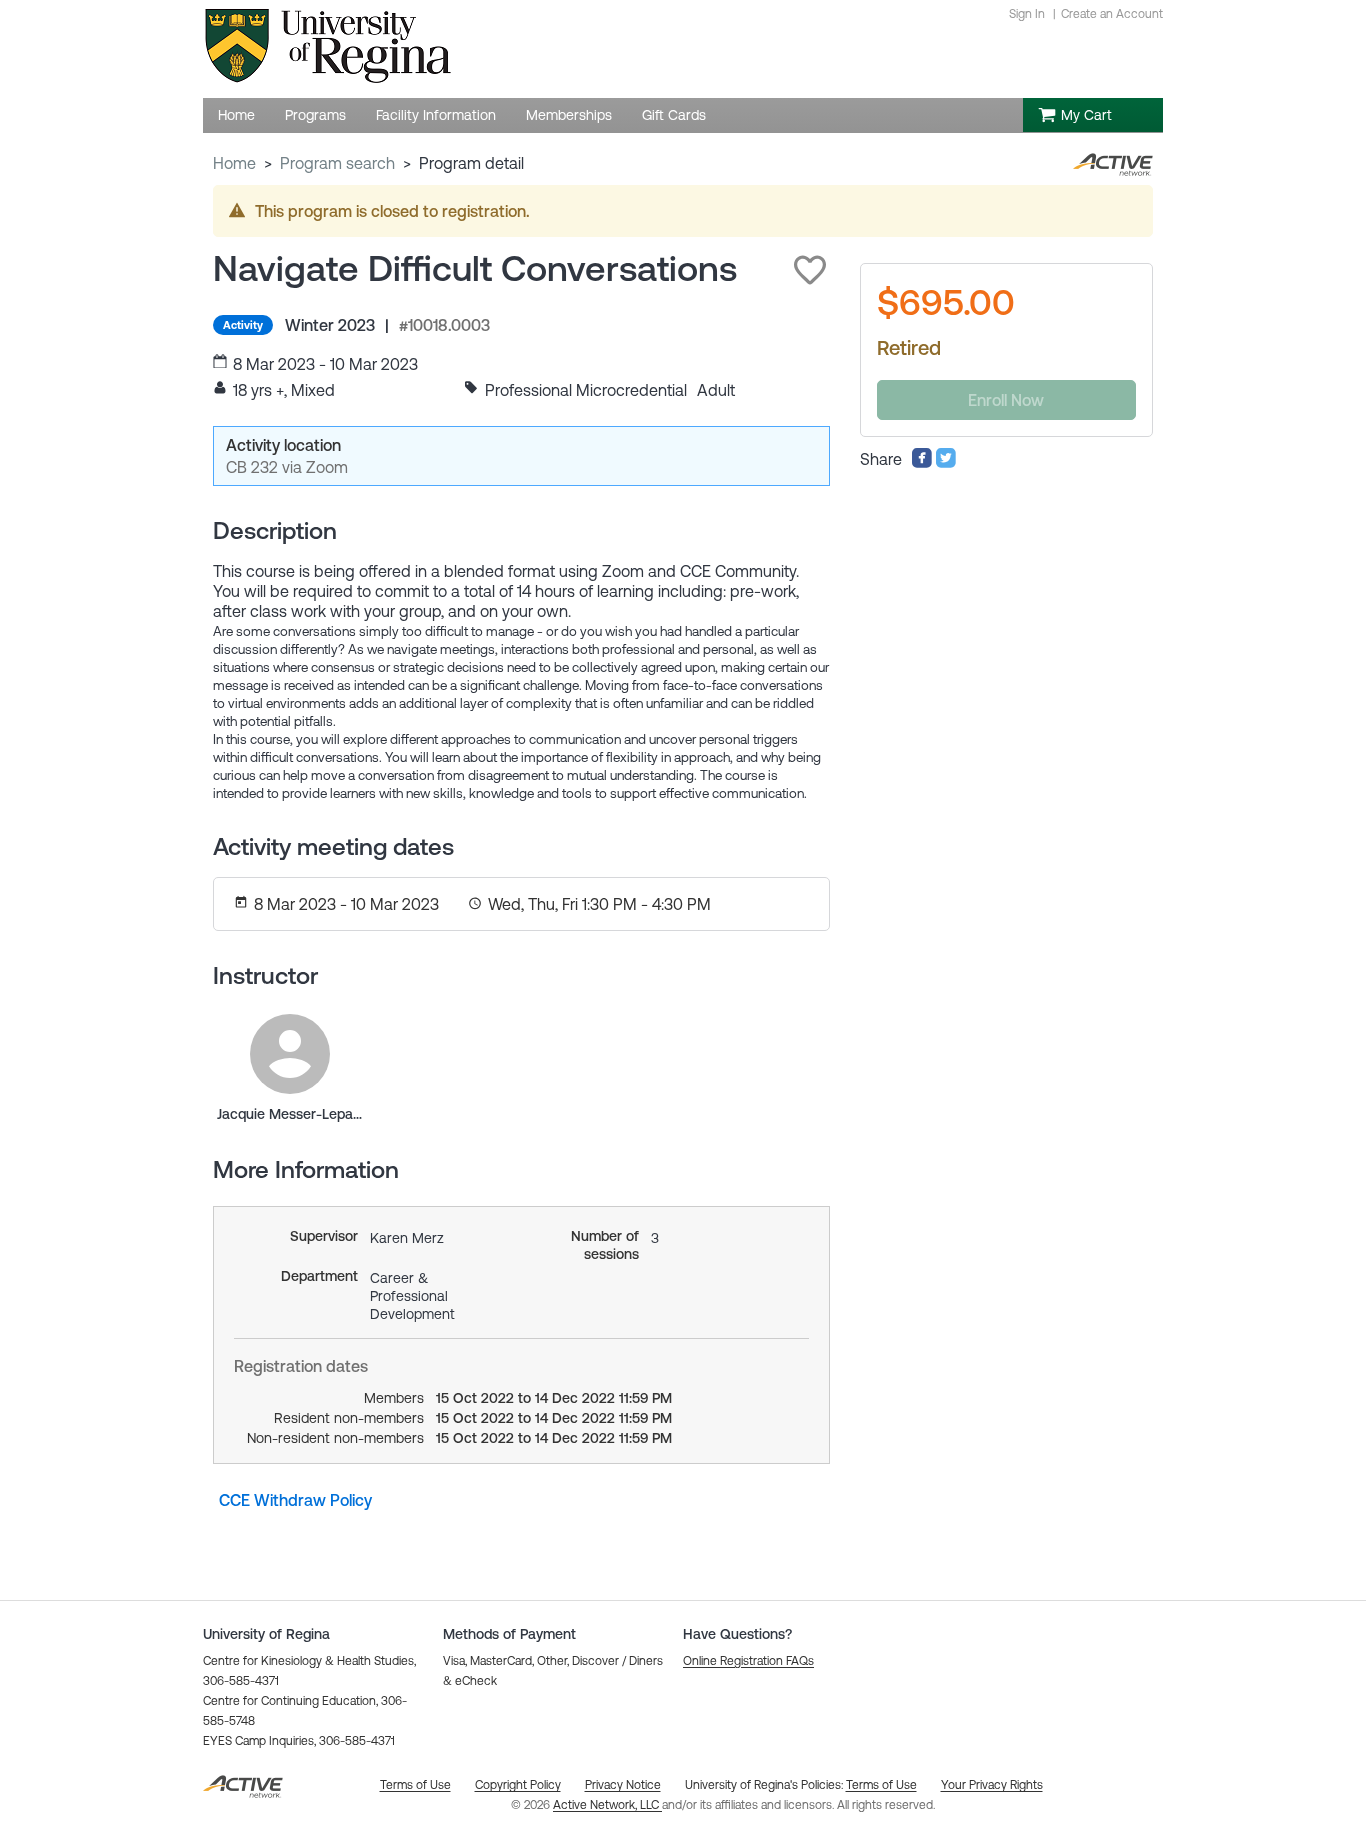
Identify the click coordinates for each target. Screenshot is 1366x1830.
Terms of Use (881, 1785)
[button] (810, 270)
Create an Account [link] (1112, 14)
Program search (337, 163)
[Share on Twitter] (946, 463)
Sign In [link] (1027, 14)
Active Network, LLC (607, 1805)
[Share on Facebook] (922, 463)
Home (234, 163)
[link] (290, 1054)
